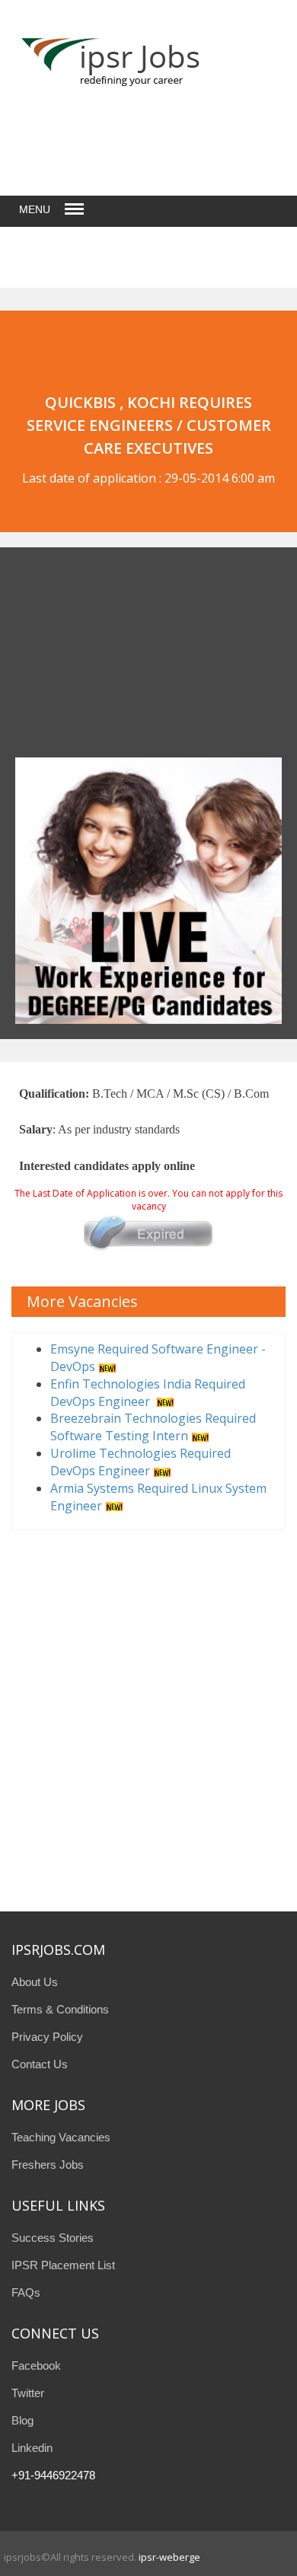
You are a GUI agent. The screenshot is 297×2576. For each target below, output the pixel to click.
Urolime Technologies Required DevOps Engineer (141, 1462)
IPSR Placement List (63, 2265)
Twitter (28, 2393)
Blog (22, 2420)
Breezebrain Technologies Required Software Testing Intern (153, 1427)
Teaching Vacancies (61, 2137)
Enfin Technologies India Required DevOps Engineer (148, 1393)
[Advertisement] (110, 658)
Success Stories (53, 2238)
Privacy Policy (47, 2037)
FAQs (26, 2292)
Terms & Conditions (60, 2009)
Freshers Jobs (48, 2165)
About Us (35, 1982)
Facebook (36, 2366)
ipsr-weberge (169, 2557)
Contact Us (40, 2064)
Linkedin (32, 2448)
